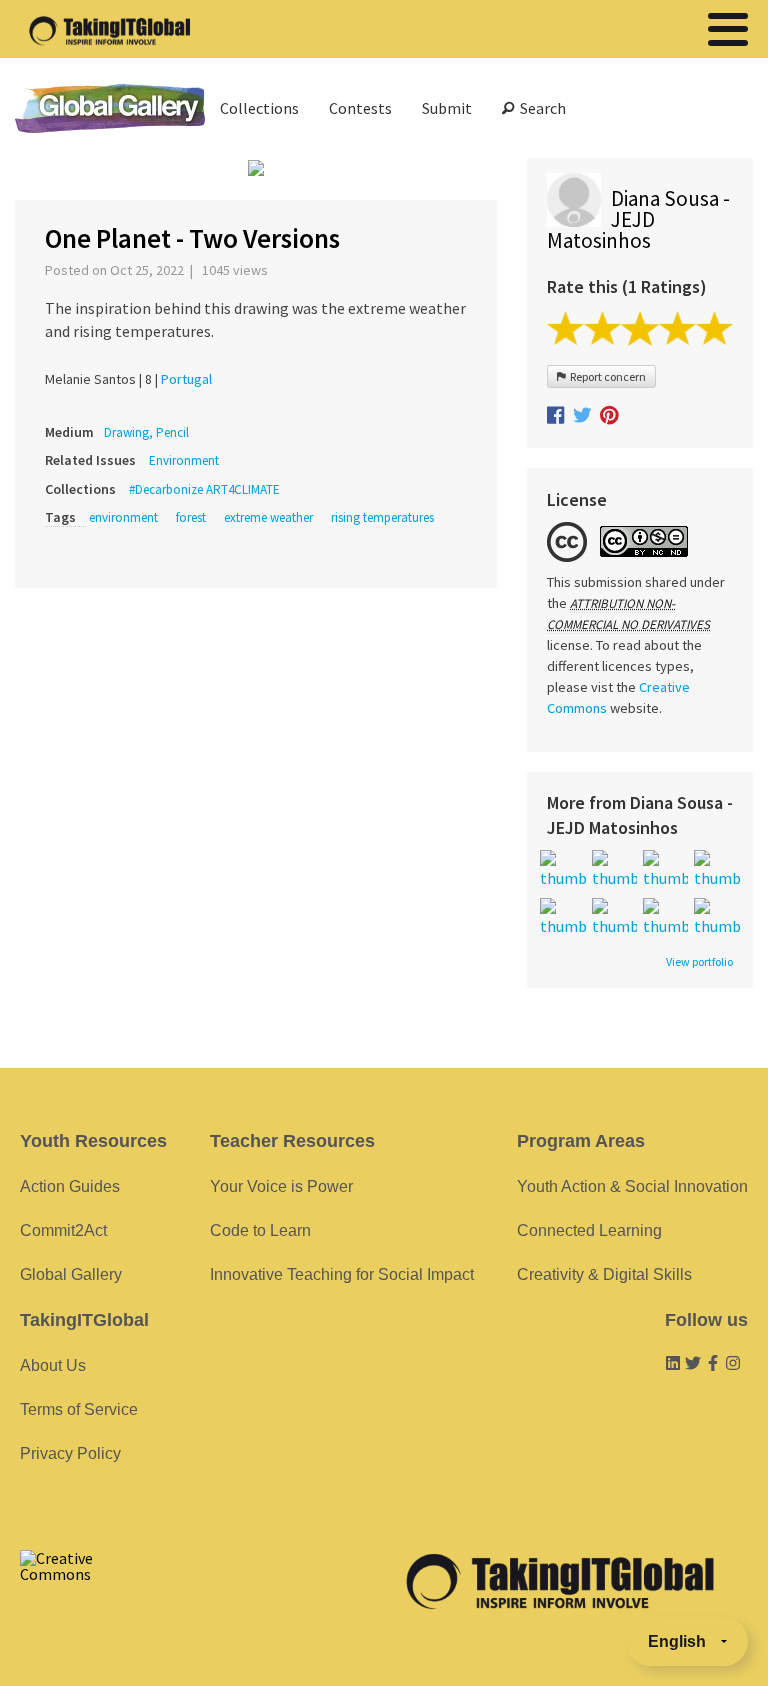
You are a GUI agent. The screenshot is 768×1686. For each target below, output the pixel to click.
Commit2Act (63, 1230)
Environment (184, 460)
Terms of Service (79, 1409)
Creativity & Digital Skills (604, 1274)
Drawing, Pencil (146, 432)
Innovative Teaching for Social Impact (342, 1274)
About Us (53, 1365)
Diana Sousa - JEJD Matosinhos (638, 219)
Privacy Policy (70, 1453)
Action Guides (70, 1186)
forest (191, 517)
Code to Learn (260, 1230)
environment (123, 517)
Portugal (186, 379)
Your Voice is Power (281, 1186)
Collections (259, 108)
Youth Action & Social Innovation (632, 1186)
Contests (360, 108)
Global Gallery (110, 108)
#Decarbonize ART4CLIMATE (204, 489)
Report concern (606, 376)
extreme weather (268, 517)
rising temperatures (382, 517)
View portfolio (699, 962)
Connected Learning (589, 1230)
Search (540, 108)
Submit (447, 108)
